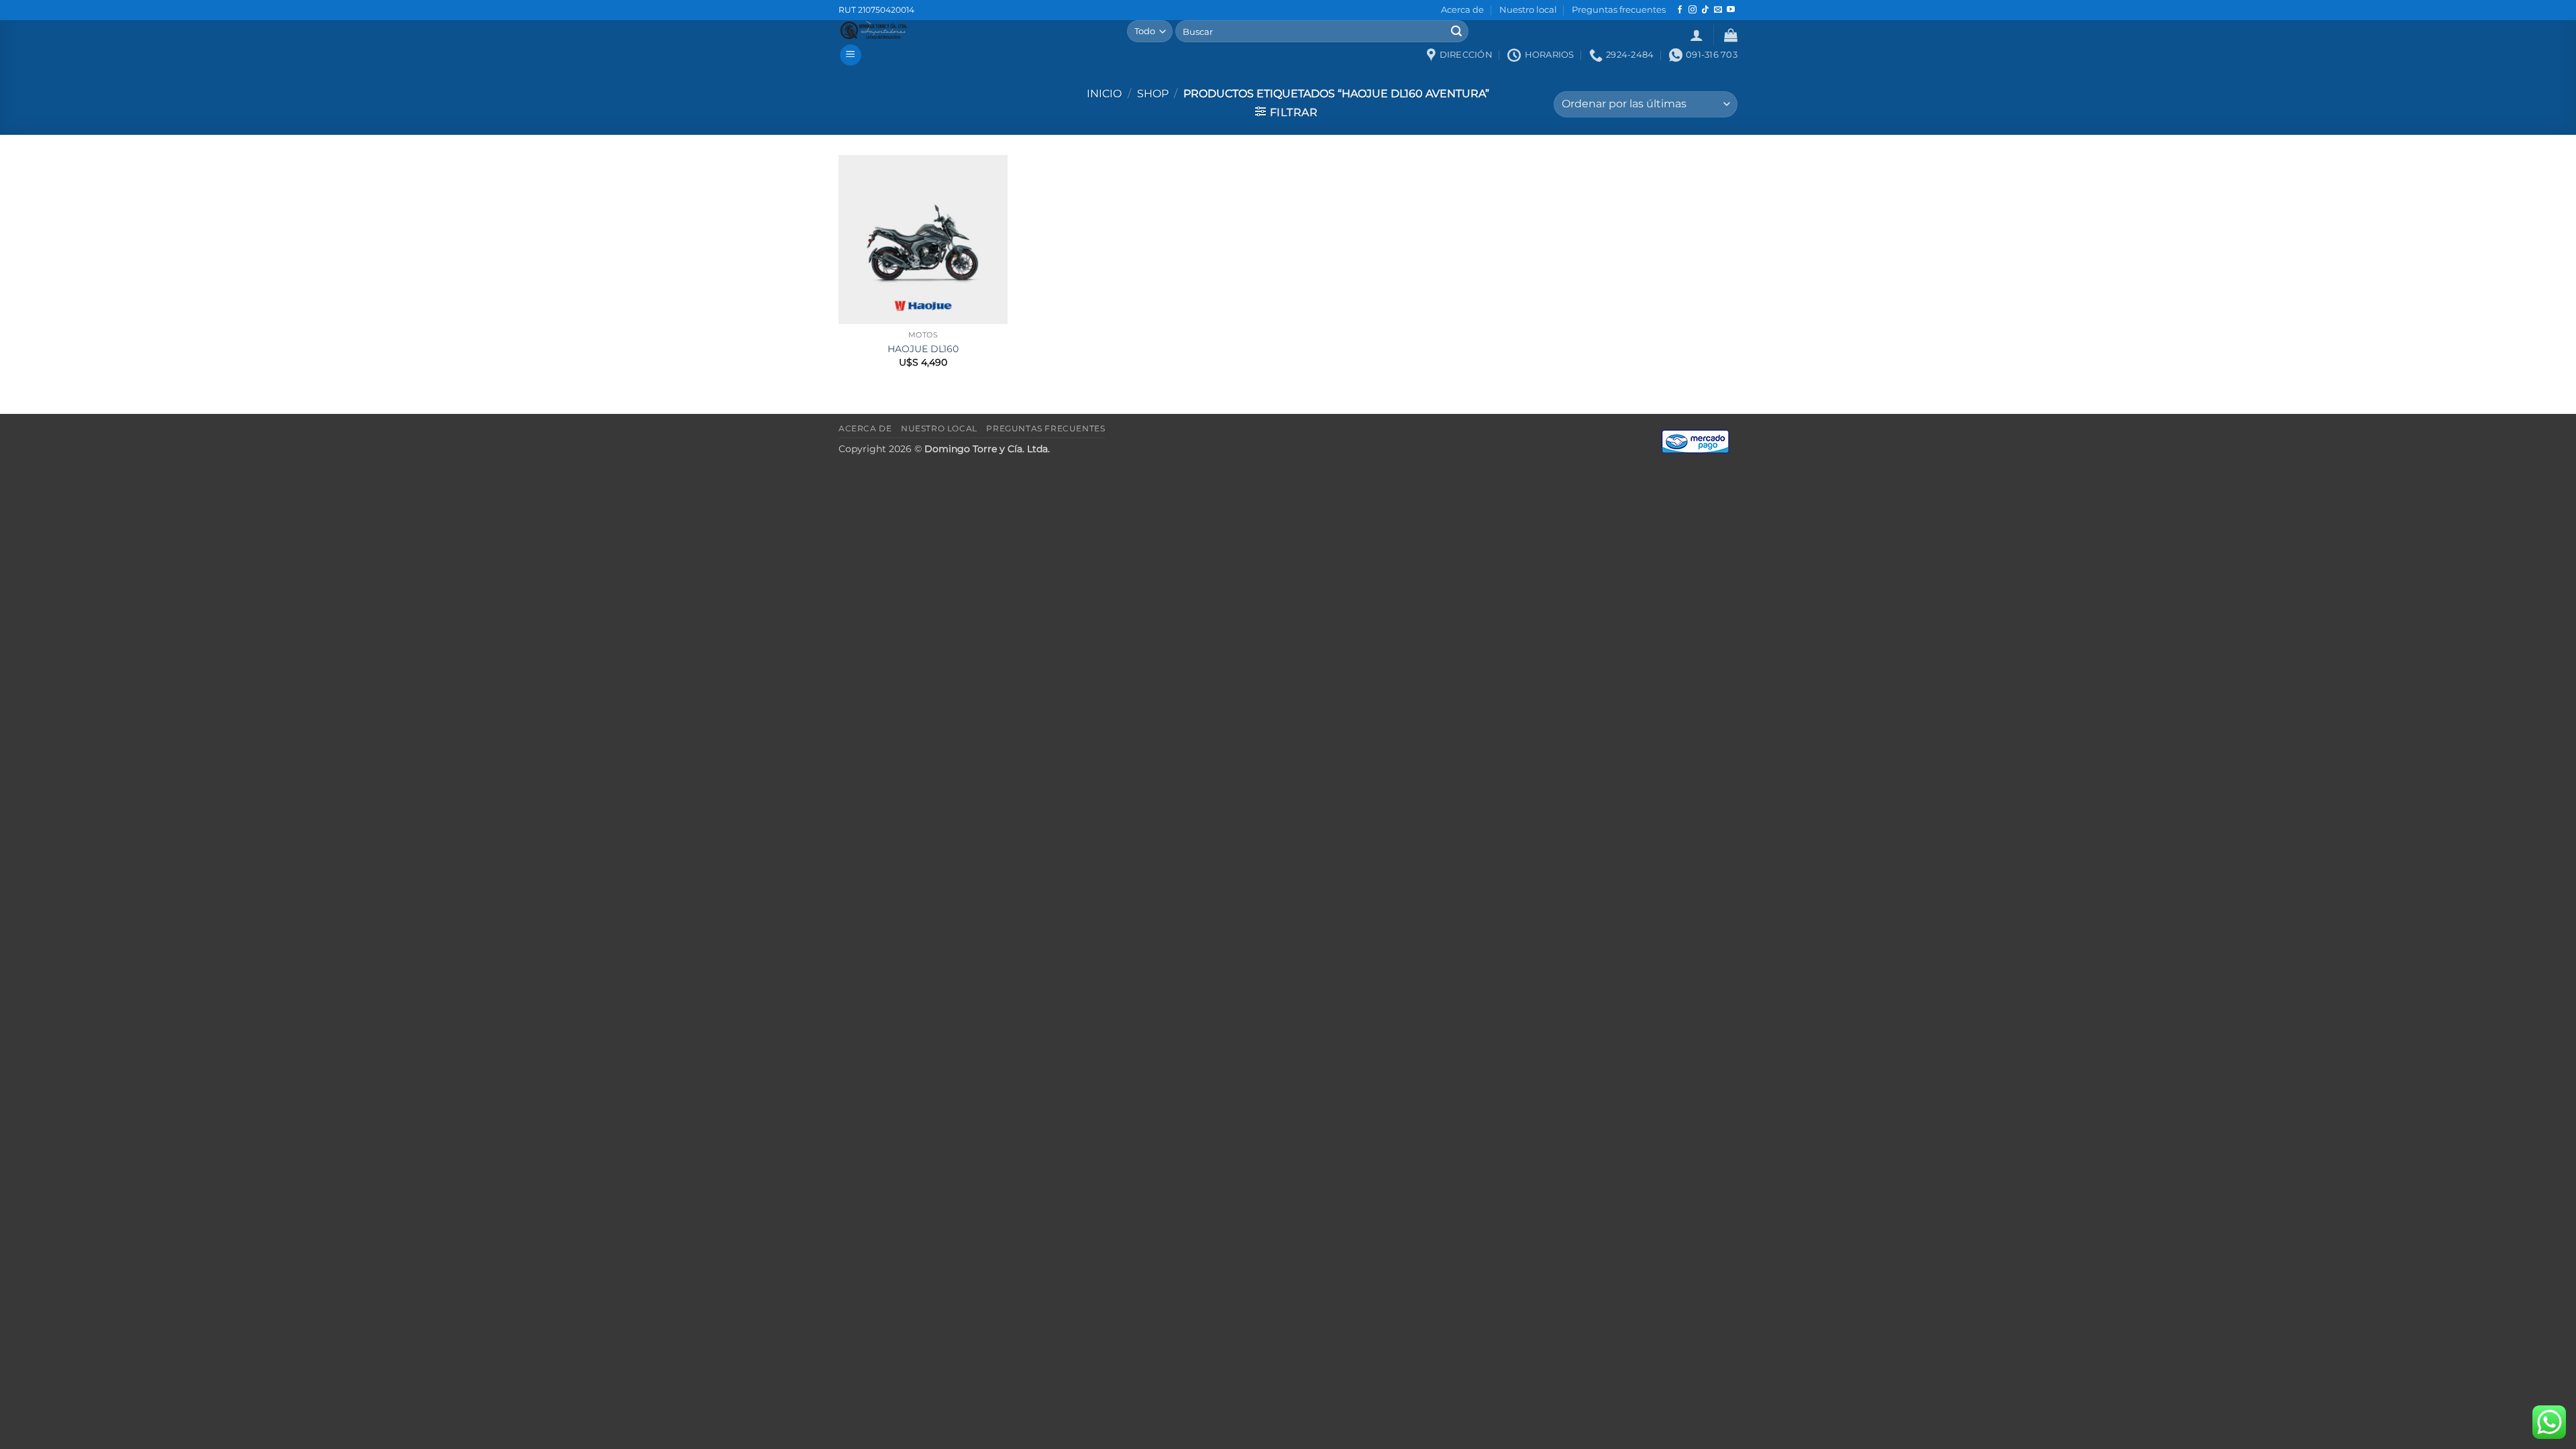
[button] (1697, 35)
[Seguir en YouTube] (1731, 10)
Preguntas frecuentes (1619, 10)
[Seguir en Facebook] (1680, 10)
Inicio (1104, 94)
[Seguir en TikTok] (1705, 10)
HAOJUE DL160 (923, 349)
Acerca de (1462, 10)
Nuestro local (1528, 10)
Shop (1153, 94)
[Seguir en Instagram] (1693, 10)
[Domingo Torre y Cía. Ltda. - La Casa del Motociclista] (973, 30)
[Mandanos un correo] (1718, 10)
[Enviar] (1456, 32)
